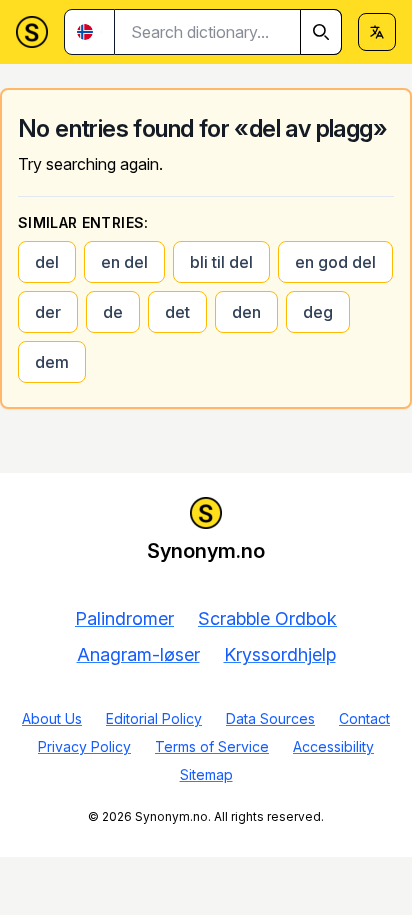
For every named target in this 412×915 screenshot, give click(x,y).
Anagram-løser (138, 654)
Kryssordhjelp (280, 654)
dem (52, 362)
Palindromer (124, 618)
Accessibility (333, 746)
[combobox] (228, 32)
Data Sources (270, 718)
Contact (364, 718)
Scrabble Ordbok (267, 618)
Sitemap (206, 774)
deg (318, 312)
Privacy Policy (84, 746)
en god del (335, 262)
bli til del (221, 262)
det (177, 312)
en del (124, 262)
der (48, 312)
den (246, 312)
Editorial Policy (154, 718)
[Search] (321, 32)
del (47, 262)
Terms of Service (212, 746)
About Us (52, 718)
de (113, 312)
